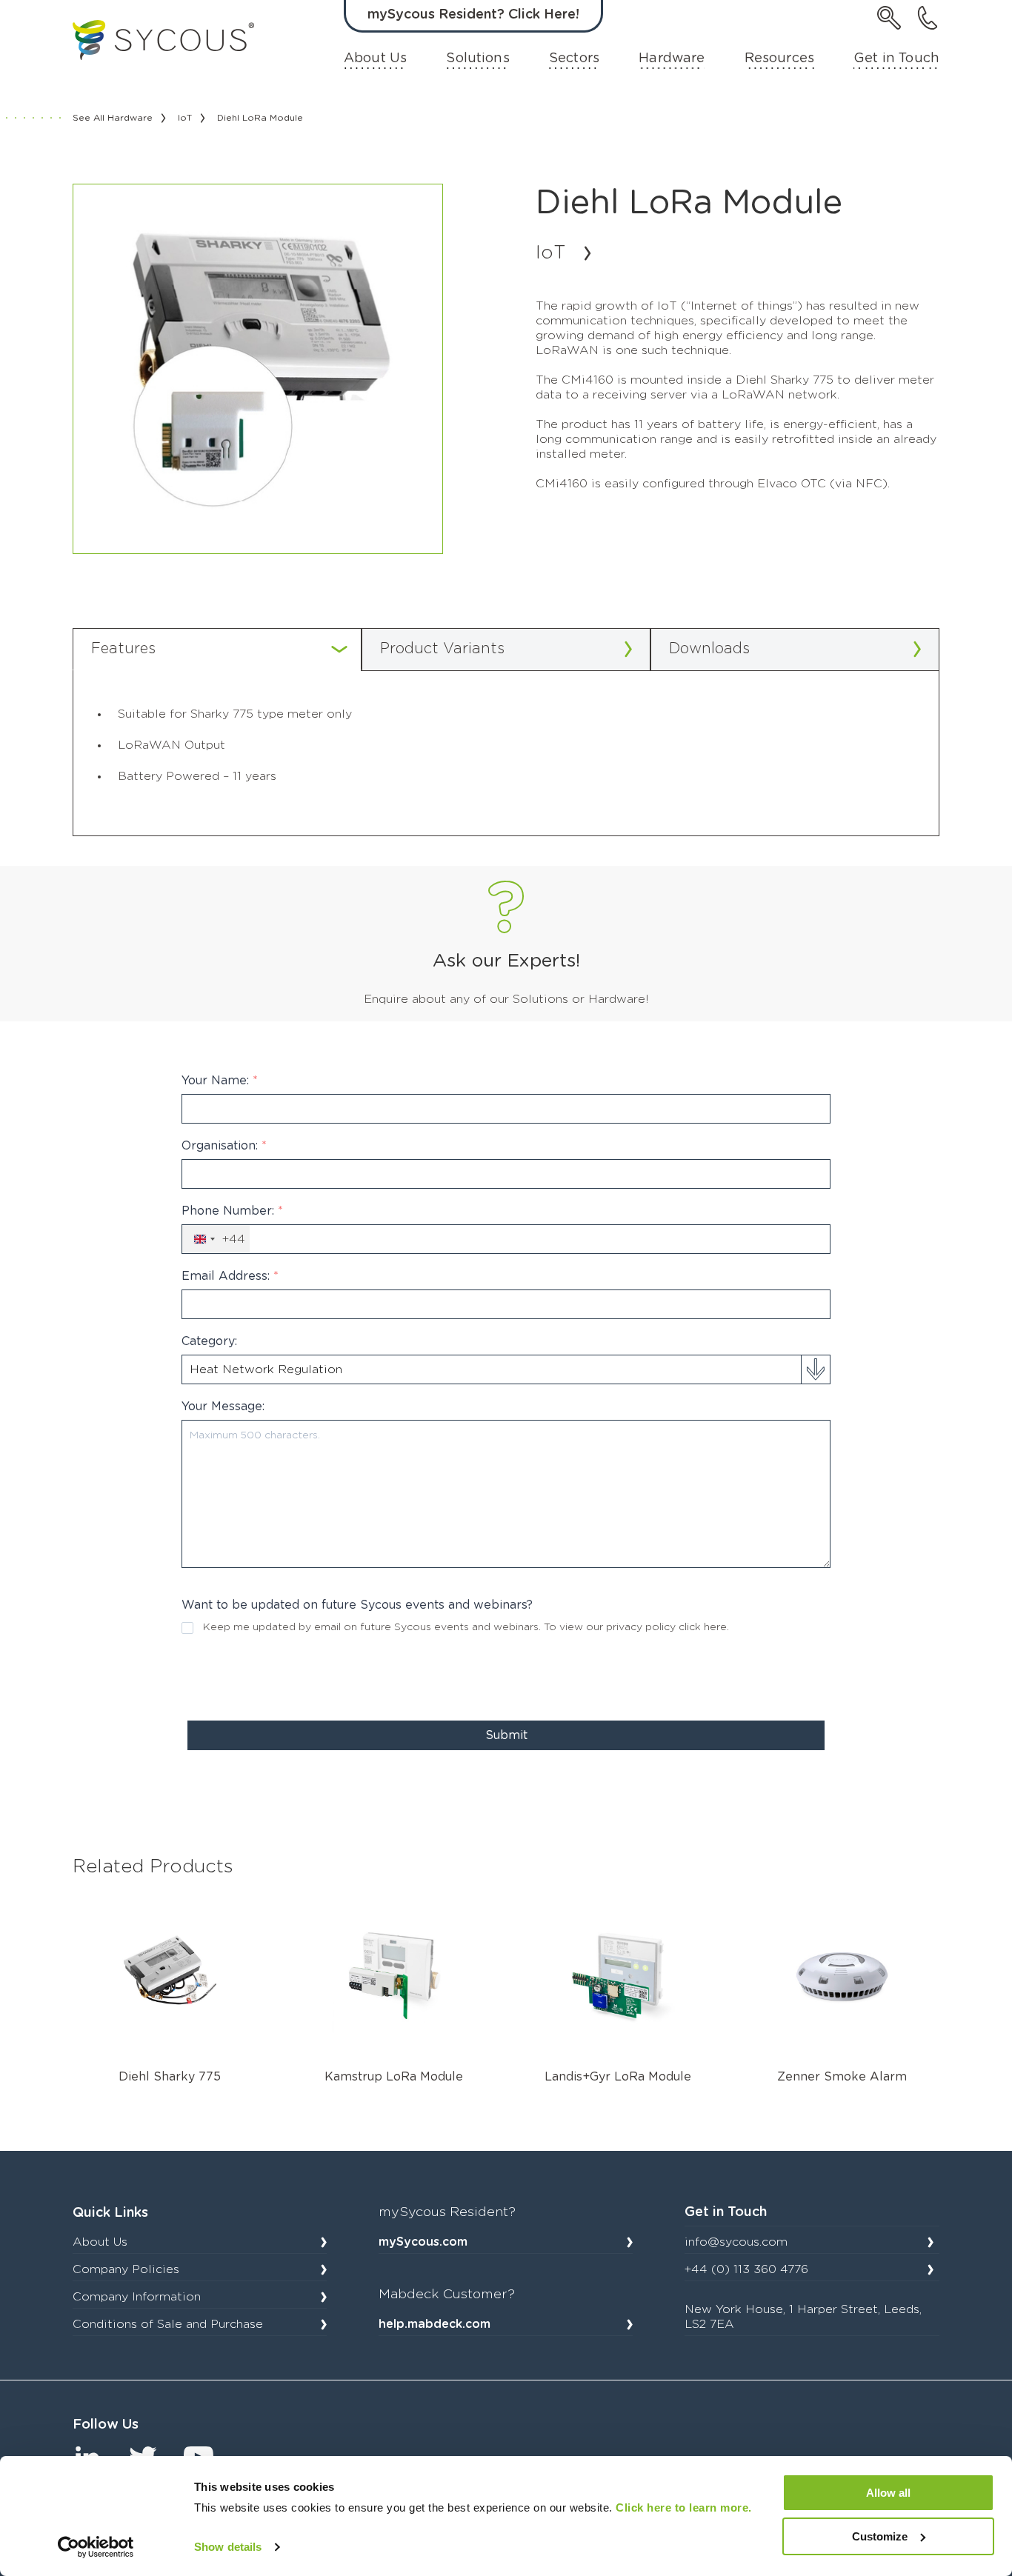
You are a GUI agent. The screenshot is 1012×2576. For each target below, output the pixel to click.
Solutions (477, 59)
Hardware (672, 59)
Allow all (888, 2493)
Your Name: (220, 1081)
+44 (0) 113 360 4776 (746, 2269)
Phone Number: (232, 1211)
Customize (880, 2536)
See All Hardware (113, 118)
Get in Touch (896, 59)
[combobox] (216, 1239)
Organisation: (224, 1146)
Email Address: (230, 1276)
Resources (779, 59)
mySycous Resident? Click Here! (473, 15)
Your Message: (223, 1407)
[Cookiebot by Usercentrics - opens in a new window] (96, 2547)
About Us (375, 59)
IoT (185, 118)
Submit (506, 1735)
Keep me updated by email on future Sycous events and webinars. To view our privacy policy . (466, 1627)
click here (703, 1627)
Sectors (574, 59)
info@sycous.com (736, 2242)
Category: (209, 1341)
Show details (228, 2547)
